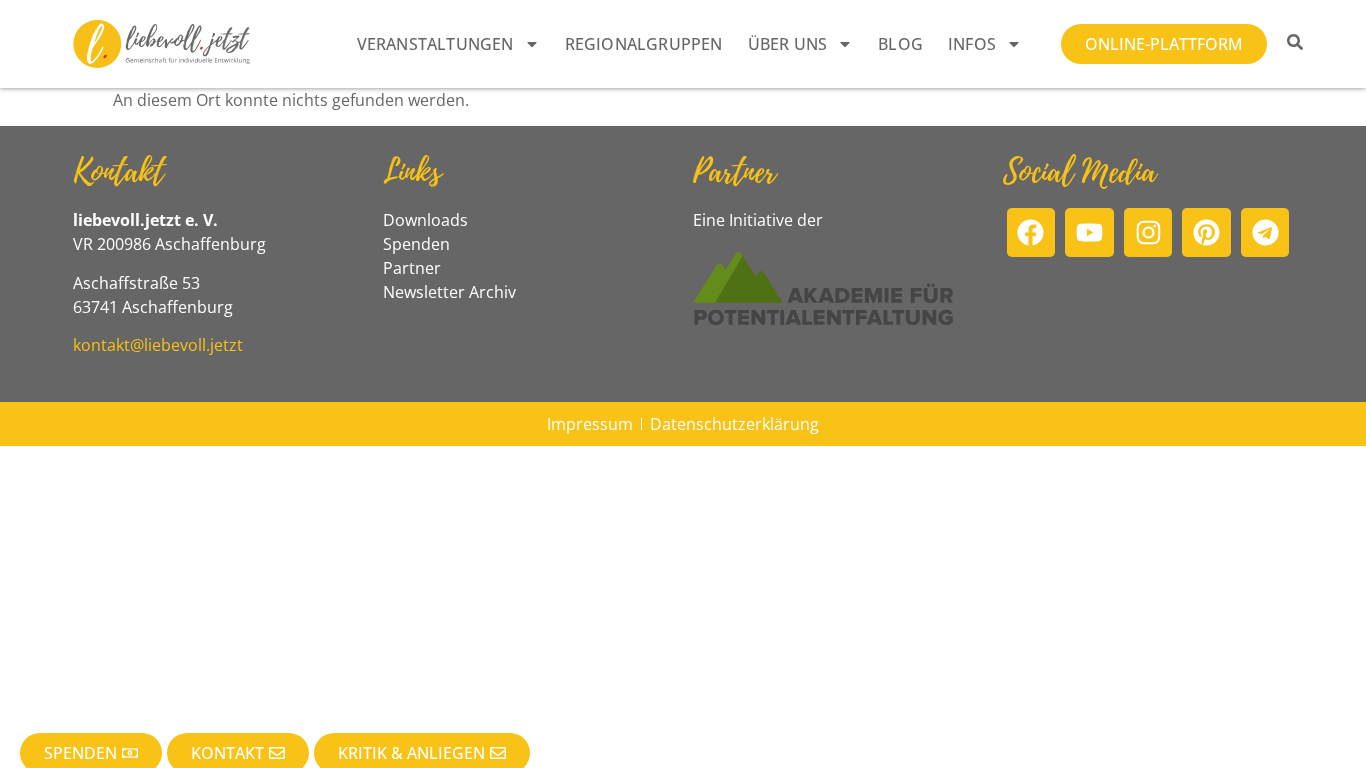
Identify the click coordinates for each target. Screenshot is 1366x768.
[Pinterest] (1206, 232)
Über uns (788, 44)
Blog (900, 44)
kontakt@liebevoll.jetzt (158, 345)
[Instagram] (1148, 232)
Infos (972, 44)
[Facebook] (1031, 232)
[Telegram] (1265, 232)
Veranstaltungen (435, 44)
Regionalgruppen (644, 44)
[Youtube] (1089, 232)
